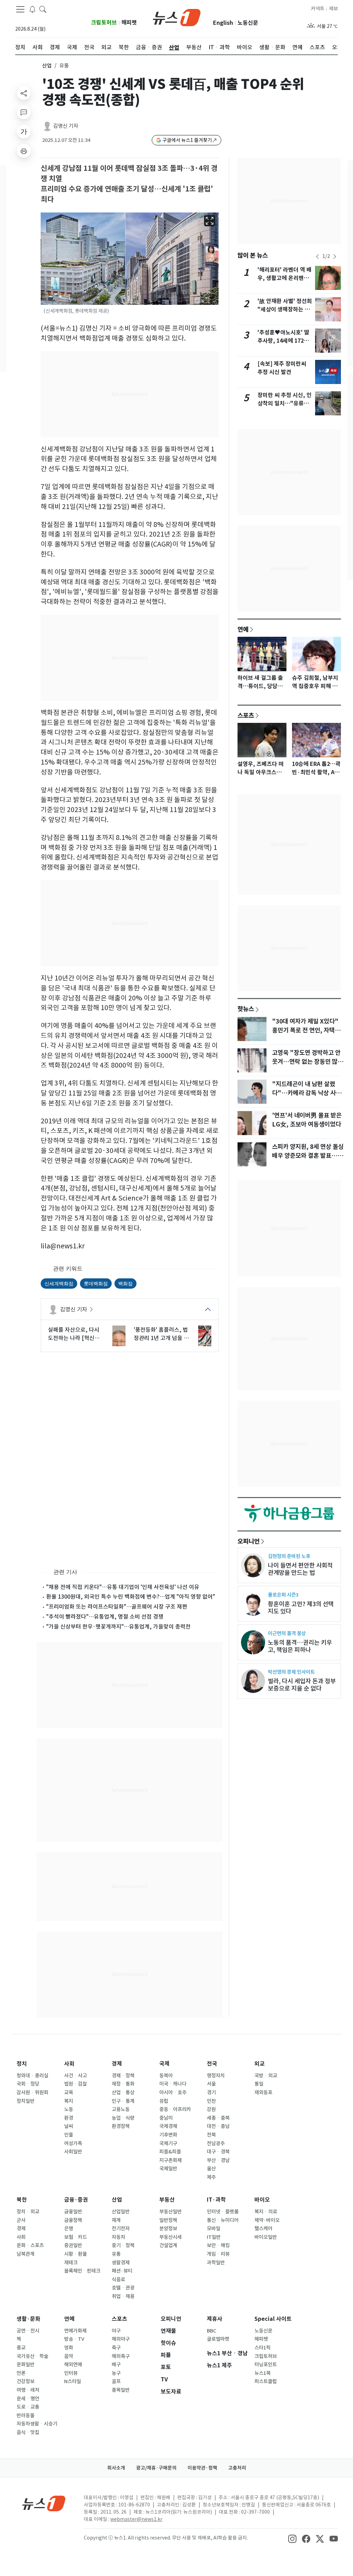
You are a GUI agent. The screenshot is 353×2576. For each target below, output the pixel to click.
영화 (69, 2348)
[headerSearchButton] (43, 9)
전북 (211, 2135)
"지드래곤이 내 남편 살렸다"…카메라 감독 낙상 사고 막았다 (307, 1093)
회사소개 (116, 2468)
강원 (211, 2109)
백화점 (125, 1283)
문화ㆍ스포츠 (30, 2245)
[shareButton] (24, 93)
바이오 (262, 2200)
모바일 (214, 2229)
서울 (211, 2084)
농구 (116, 2373)
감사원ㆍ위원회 (32, 2092)
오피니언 (249, 1541)
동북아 (166, 2076)
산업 (47, 66)
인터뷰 (71, 2373)
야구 (116, 2331)
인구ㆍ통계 (123, 2101)
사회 (69, 2064)
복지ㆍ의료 (266, 2212)
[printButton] (24, 151)
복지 (69, 2101)
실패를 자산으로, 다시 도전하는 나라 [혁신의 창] (74, 1334)
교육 (69, 2092)
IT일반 (214, 2237)
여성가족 (73, 2143)
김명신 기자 (66, 126)
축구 (116, 2348)
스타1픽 (263, 2348)
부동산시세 (170, 2237)
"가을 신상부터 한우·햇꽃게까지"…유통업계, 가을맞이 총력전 (118, 1627)
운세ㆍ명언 (28, 2399)
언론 (21, 2373)
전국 (212, 2064)
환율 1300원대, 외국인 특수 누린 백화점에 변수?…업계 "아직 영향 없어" (131, 1597)
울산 (211, 2169)
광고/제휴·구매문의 (156, 2468)
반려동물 (26, 2416)
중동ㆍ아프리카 (175, 2109)
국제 (164, 2064)
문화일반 (26, 2365)
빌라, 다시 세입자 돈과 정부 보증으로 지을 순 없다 (302, 1685)
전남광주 (216, 2143)
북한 (22, 2200)
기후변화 (168, 2135)
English (223, 23)
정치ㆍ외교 (28, 2212)
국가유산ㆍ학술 (32, 2356)
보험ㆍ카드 (75, 2237)
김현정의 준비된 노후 (289, 1556)
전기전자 (121, 2229)
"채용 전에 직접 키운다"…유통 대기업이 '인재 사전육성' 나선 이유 (123, 1587)
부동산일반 (170, 2212)
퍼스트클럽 (266, 2381)
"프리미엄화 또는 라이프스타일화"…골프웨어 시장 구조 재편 (117, 1607)
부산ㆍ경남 (218, 2160)
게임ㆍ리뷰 (218, 2254)
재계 (116, 2220)
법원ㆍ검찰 (75, 2084)
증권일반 (73, 2245)
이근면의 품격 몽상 (287, 1633)
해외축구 (121, 2356)
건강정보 (26, 2381)
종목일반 (121, 2390)
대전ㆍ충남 (218, 2126)
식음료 (118, 2279)
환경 (69, 2118)
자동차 (118, 2237)
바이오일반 (266, 2237)
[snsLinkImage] (292, 2538)
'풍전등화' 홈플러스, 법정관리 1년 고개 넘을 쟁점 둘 (161, 1334)
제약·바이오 (267, 2220)
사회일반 (73, 2152)
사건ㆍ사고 (75, 2076)
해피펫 (129, 23)
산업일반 (121, 2212)
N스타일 (73, 2381)
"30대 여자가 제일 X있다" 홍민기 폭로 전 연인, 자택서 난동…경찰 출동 (306, 1030)
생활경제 (121, 2263)
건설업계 (168, 2245)
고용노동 (121, 2109)
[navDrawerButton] (20, 9)
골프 (116, 2381)
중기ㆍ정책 (123, 2245)
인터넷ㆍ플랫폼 (223, 2212)
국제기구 (168, 2143)
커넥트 (318, 9)
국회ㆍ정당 (28, 2084)
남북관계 (26, 2254)
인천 (211, 2101)
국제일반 (168, 2169)
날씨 (69, 2126)
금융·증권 (76, 2200)
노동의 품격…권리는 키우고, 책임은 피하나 (300, 1646)
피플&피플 (170, 2152)
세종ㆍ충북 (218, 2118)
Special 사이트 (273, 2319)
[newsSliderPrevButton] (317, 257)
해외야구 (121, 2339)
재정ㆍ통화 (123, 2084)
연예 (243, 629)
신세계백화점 (59, 1283)
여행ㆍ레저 (28, 2390)
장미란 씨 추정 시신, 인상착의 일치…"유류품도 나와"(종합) (285, 403)
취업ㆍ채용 (123, 2296)
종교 (21, 2348)
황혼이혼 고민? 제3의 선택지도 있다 (301, 1608)
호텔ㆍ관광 (123, 2288)
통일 (259, 2084)
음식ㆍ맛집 (28, 2432)
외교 (260, 2064)
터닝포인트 (266, 2365)
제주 (211, 2177)
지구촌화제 (170, 2160)
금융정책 (73, 2220)
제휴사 (215, 2319)
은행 (69, 2229)
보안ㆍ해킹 (218, 2245)
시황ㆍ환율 (75, 2254)
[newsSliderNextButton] (335, 257)
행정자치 (216, 2076)
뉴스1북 (263, 2373)
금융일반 (73, 2212)
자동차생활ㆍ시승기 (37, 2424)
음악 (69, 2356)
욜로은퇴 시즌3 (283, 1595)
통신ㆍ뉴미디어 (223, 2220)
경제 (117, 2064)
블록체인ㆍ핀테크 (82, 2271)
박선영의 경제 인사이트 (291, 1672)
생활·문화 (28, 2319)
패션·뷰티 (122, 2271)
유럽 (164, 2101)
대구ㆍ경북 (218, 2152)
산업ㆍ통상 (123, 2092)
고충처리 (237, 2468)
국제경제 (168, 2126)
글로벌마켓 (218, 2339)
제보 (333, 9)
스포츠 (246, 715)
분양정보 (168, 2229)
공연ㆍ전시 (28, 2331)
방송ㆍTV (74, 2339)
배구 (116, 2365)
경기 (211, 2092)
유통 (116, 2254)
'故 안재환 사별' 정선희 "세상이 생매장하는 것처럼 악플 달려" (285, 309)
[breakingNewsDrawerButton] (32, 9)
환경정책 (121, 2126)
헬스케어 (263, 2229)
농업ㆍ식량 (123, 2118)
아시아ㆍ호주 (173, 2092)
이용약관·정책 (202, 2468)
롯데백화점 (96, 1283)
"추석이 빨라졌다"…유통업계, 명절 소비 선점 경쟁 (105, 1617)
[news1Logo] (44, 2503)
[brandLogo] (177, 17)
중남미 (166, 2118)
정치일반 (26, 2101)
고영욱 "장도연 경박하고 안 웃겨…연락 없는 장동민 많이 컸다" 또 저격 (307, 1062)
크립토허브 (104, 23)
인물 (69, 2135)
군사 (21, 2220)
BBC (211, 2331)
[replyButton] (24, 112)
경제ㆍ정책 (123, 2076)
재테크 (71, 2263)
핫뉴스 (246, 1009)
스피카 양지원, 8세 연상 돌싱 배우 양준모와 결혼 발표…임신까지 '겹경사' (308, 1156)
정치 (22, 2064)
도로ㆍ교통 (28, 2407)
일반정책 (168, 2220)
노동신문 (248, 23)
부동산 (167, 2200)
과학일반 (216, 2263)
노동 (69, 2109)
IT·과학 (216, 2200)
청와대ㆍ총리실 (32, 2076)
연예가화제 (75, 2331)
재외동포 (263, 2092)
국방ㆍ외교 (266, 2076)
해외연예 (73, 2365)
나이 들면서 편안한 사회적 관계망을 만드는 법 (300, 1569)
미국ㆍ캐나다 (173, 2084)
